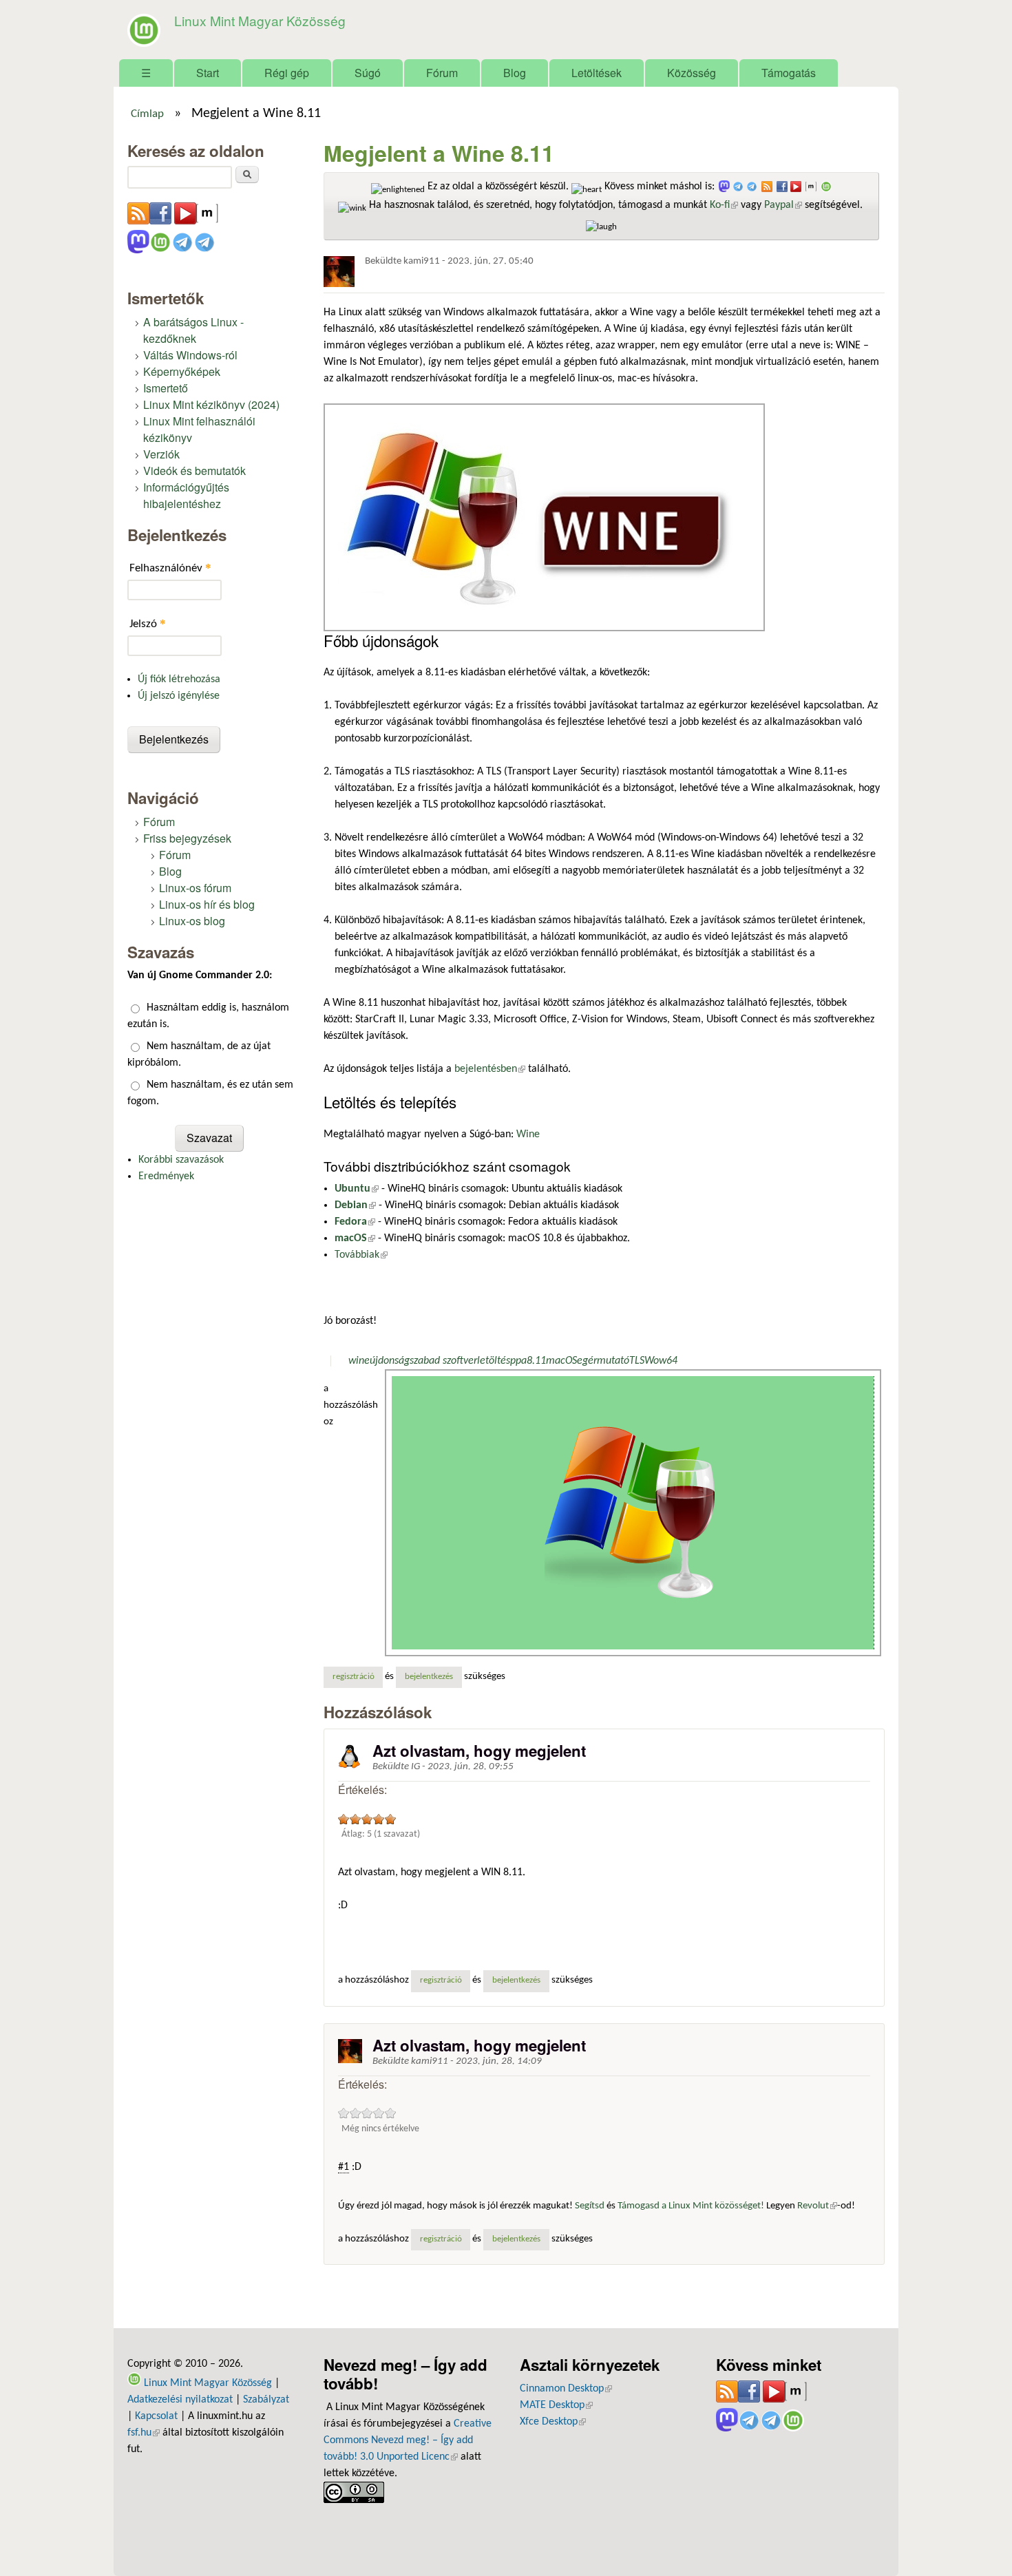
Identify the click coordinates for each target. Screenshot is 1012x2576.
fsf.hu (144, 2433)
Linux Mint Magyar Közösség (260, 20)
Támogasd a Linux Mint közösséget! (691, 2206)
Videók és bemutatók (194, 471)
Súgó (368, 73)
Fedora (355, 1222)
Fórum (442, 73)
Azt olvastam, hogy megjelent (479, 1751)
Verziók (161, 454)
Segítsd (590, 2206)
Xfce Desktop (553, 2422)
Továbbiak (361, 1255)
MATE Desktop (556, 2405)
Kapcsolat (156, 2416)
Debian (355, 1205)
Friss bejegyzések (187, 838)
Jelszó (148, 623)
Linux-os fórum (195, 888)
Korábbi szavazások (181, 1160)
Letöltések (597, 73)
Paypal (783, 205)
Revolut (817, 2206)
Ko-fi (724, 205)
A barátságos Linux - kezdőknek (193, 330)
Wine (528, 1134)
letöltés (494, 1361)
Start (208, 73)
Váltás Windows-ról (190, 355)
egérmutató (603, 1361)
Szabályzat (266, 2400)
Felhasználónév (170, 568)
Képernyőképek (182, 371)
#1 (344, 2167)
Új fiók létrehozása (179, 679)
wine (359, 1361)
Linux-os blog (192, 921)
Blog (515, 73)
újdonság (390, 1361)
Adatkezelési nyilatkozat (180, 2400)
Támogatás (789, 73)
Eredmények (166, 1176)
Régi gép (287, 73)
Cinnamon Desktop (566, 2389)
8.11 (536, 1361)
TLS (637, 1361)
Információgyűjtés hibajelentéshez (186, 495)
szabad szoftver (443, 1361)
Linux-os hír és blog (207, 904)
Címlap (147, 114)
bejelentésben (490, 1069)
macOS (355, 1238)
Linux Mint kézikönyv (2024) (211, 404)
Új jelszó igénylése (179, 696)
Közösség (692, 73)
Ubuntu (357, 1189)
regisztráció (354, 1677)
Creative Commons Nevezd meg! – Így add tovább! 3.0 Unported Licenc (408, 2440)
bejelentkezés (429, 1677)
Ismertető (166, 388)
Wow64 (661, 1361)
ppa (518, 1361)
